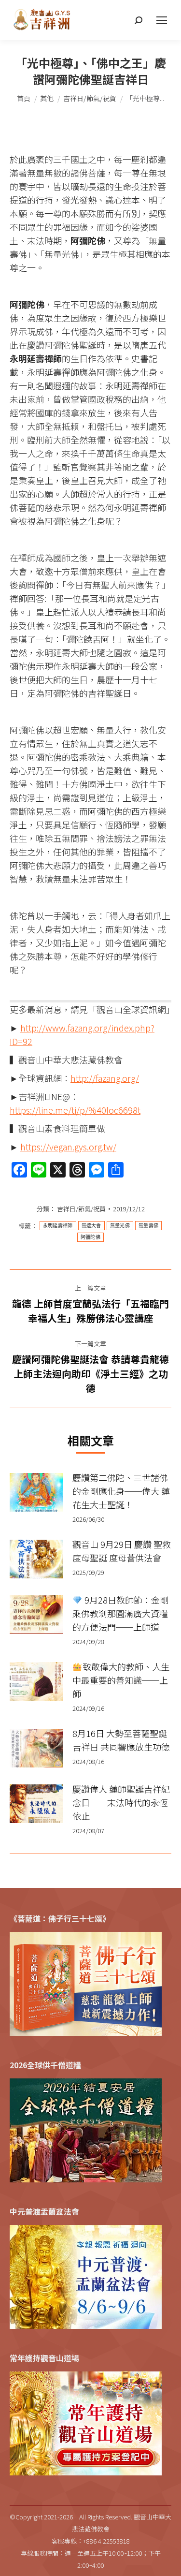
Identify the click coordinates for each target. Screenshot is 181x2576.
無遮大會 (91, 1226)
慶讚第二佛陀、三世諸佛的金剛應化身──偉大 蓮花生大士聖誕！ (121, 1491)
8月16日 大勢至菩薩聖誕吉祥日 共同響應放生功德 (121, 1740)
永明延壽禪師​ (58, 1226)
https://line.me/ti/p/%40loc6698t (75, 1110)
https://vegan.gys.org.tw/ (68, 1147)
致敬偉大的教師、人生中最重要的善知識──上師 (121, 1680)
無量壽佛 (148, 1226)
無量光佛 (120, 1226)
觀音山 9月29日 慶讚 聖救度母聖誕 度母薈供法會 (122, 1551)
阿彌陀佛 (90, 1237)
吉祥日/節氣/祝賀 (81, 1209)
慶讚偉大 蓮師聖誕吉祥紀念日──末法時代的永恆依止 (121, 1802)
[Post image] (36, 1492)
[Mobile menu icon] (162, 20)
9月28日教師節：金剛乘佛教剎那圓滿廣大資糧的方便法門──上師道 (120, 1613)
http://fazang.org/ (105, 1078)
